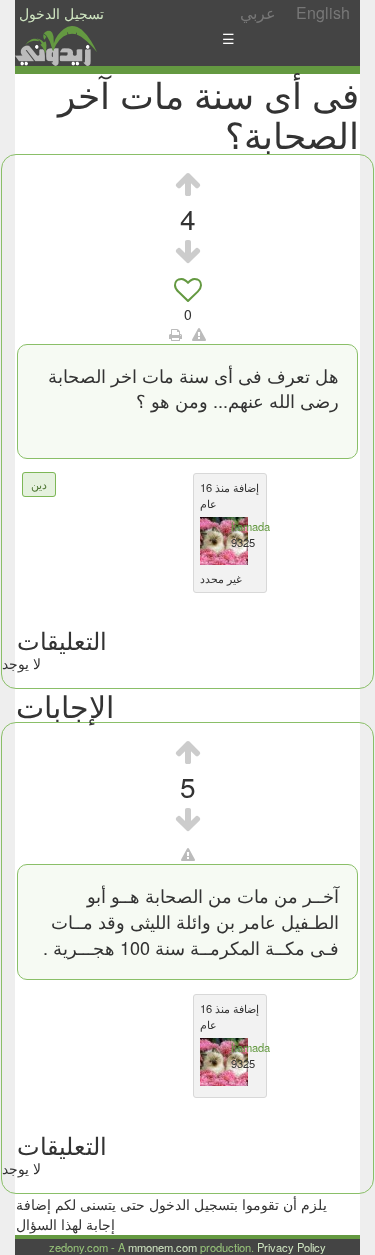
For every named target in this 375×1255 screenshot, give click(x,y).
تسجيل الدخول (61, 13)
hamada (250, 526)
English (323, 12)
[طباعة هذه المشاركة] (175, 334)
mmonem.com (162, 1247)
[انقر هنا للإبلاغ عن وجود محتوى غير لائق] (199, 334)
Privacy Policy (291, 1247)
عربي (258, 12)
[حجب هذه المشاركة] (188, 854)
